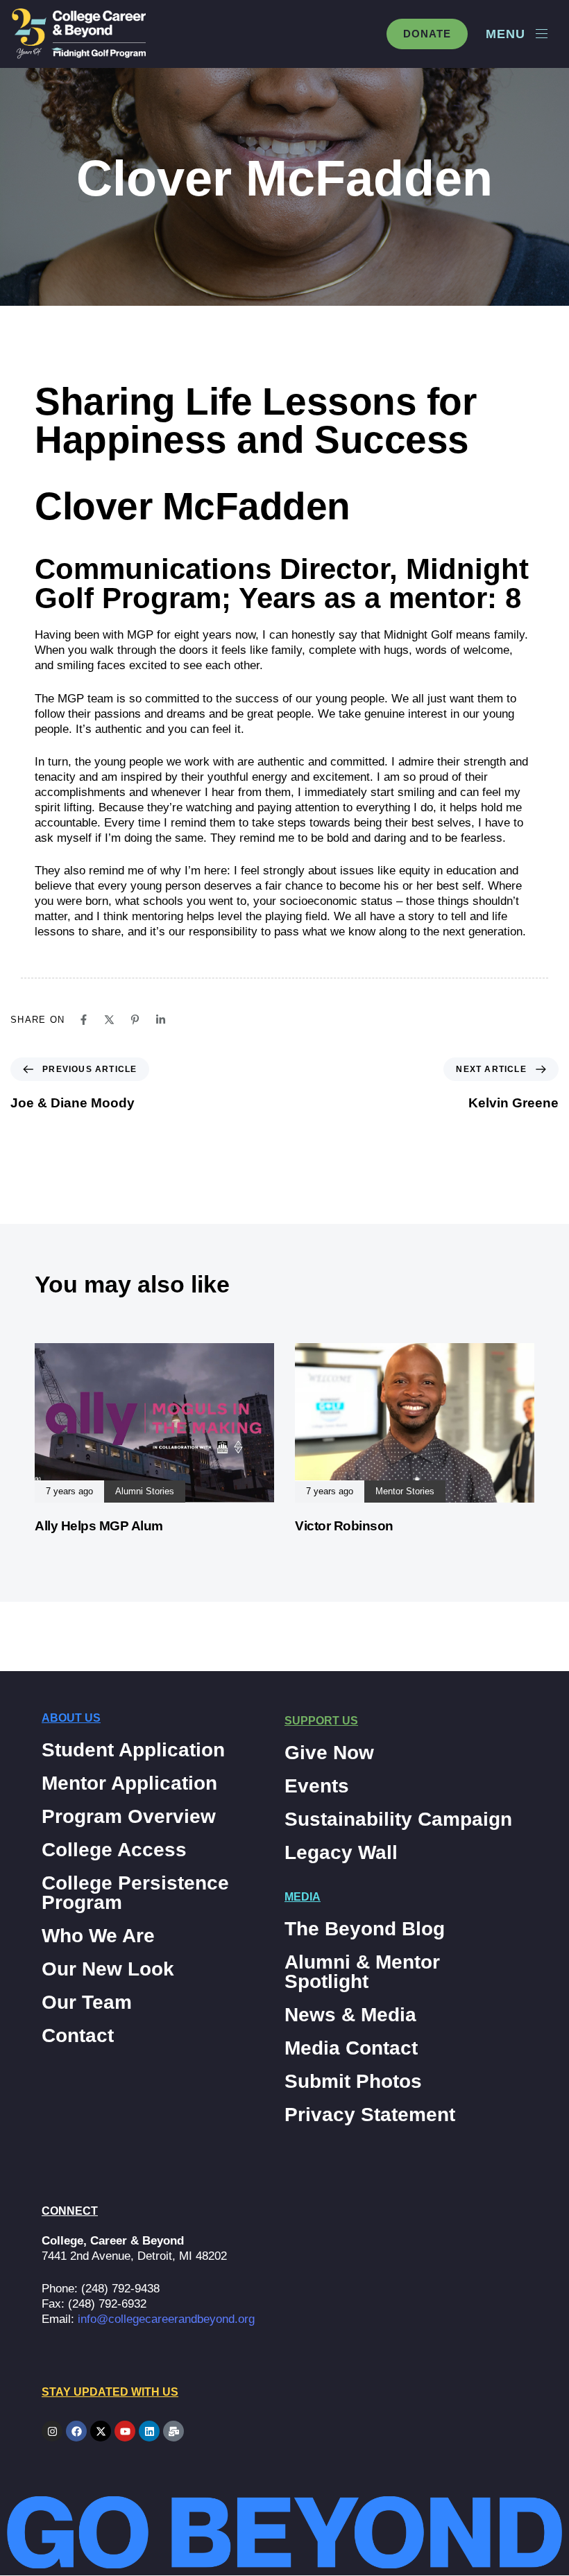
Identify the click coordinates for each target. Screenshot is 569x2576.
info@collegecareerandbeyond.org (166, 2319)
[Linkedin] (161, 1020)
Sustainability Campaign (398, 1819)
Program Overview (129, 1817)
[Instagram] (52, 2431)
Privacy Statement (370, 2115)
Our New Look (108, 1969)
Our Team (87, 2003)
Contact (78, 2036)
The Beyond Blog (365, 1929)
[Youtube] (125, 2431)
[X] (109, 1020)
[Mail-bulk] (173, 2431)
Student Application (133, 1750)
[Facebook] (84, 1020)
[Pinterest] (135, 1020)
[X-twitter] (101, 2431)
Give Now (329, 1753)
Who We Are (98, 1936)
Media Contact (351, 2048)
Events (317, 1786)
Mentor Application (129, 1783)
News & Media (350, 2015)
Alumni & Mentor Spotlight (362, 1972)
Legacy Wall (341, 1853)
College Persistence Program (135, 1893)
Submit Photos (353, 2082)
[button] (517, 34)
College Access (114, 1850)
